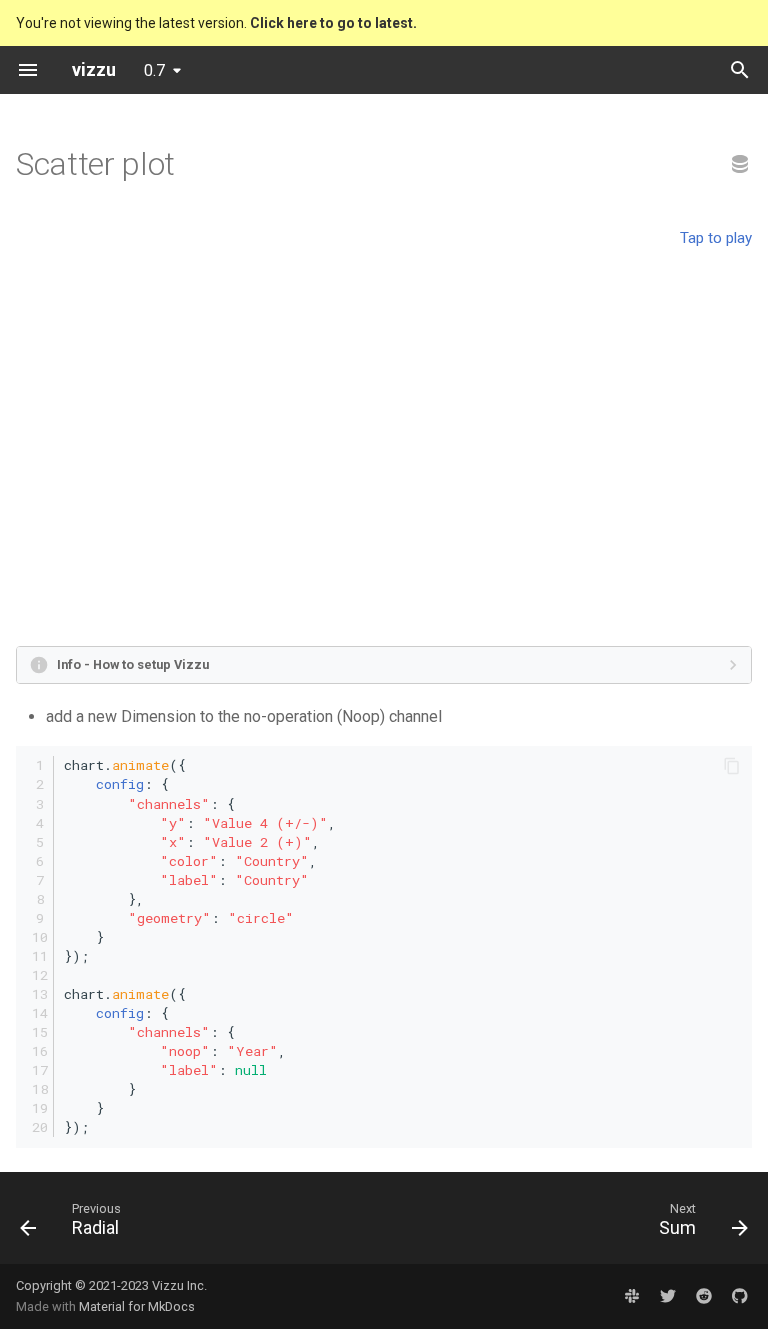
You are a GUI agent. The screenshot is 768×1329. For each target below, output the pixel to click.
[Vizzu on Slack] (632, 1296)
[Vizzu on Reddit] (704, 1296)
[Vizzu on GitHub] (740, 1296)
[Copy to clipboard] (732, 766)
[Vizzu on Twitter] (668, 1296)
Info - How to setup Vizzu (133, 664)
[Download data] (740, 165)
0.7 (154, 70)
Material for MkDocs (137, 1306)
